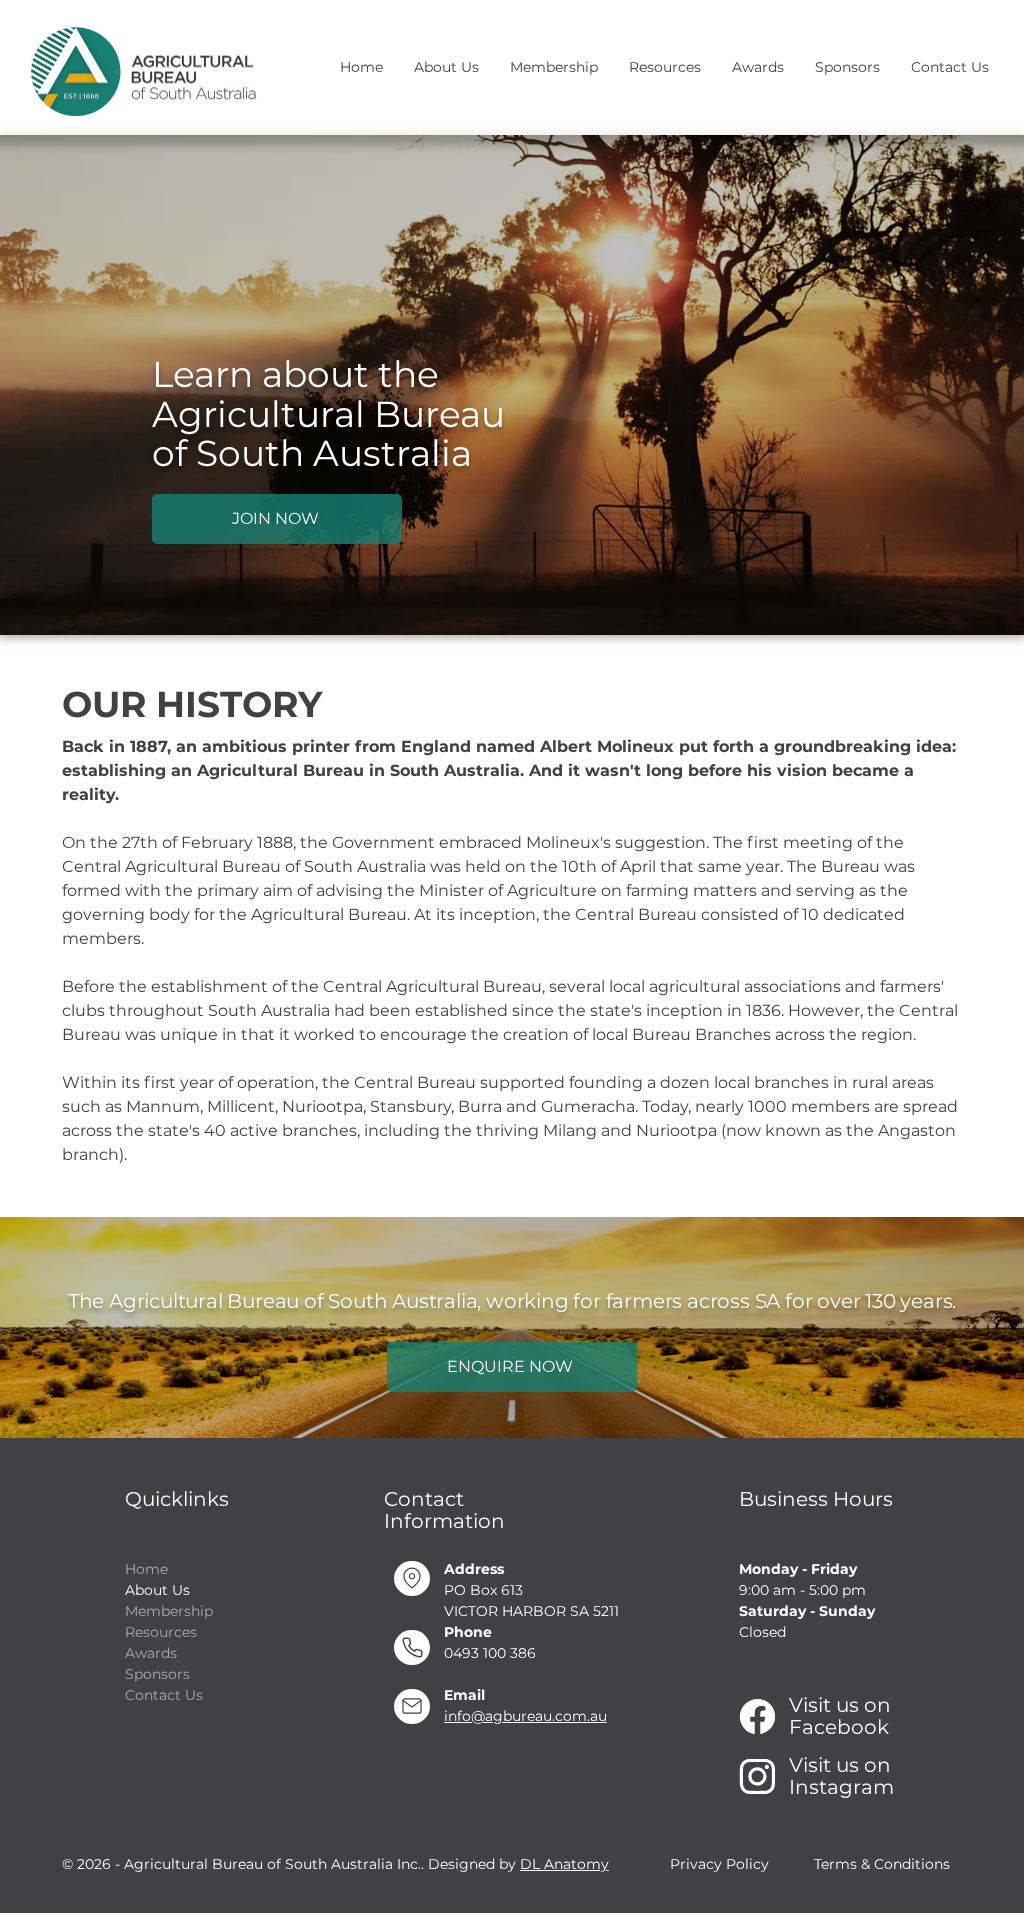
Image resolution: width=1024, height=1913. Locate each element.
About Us (157, 1590)
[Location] (412, 1578)
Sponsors (157, 1674)
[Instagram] (757, 1776)
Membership (169, 1611)
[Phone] (412, 1647)
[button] (446, 67)
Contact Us (164, 1695)
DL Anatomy (564, 1864)
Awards (151, 1653)
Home (146, 1569)
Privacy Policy (719, 1864)
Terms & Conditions (882, 1864)
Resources (161, 1632)
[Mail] (412, 1706)
